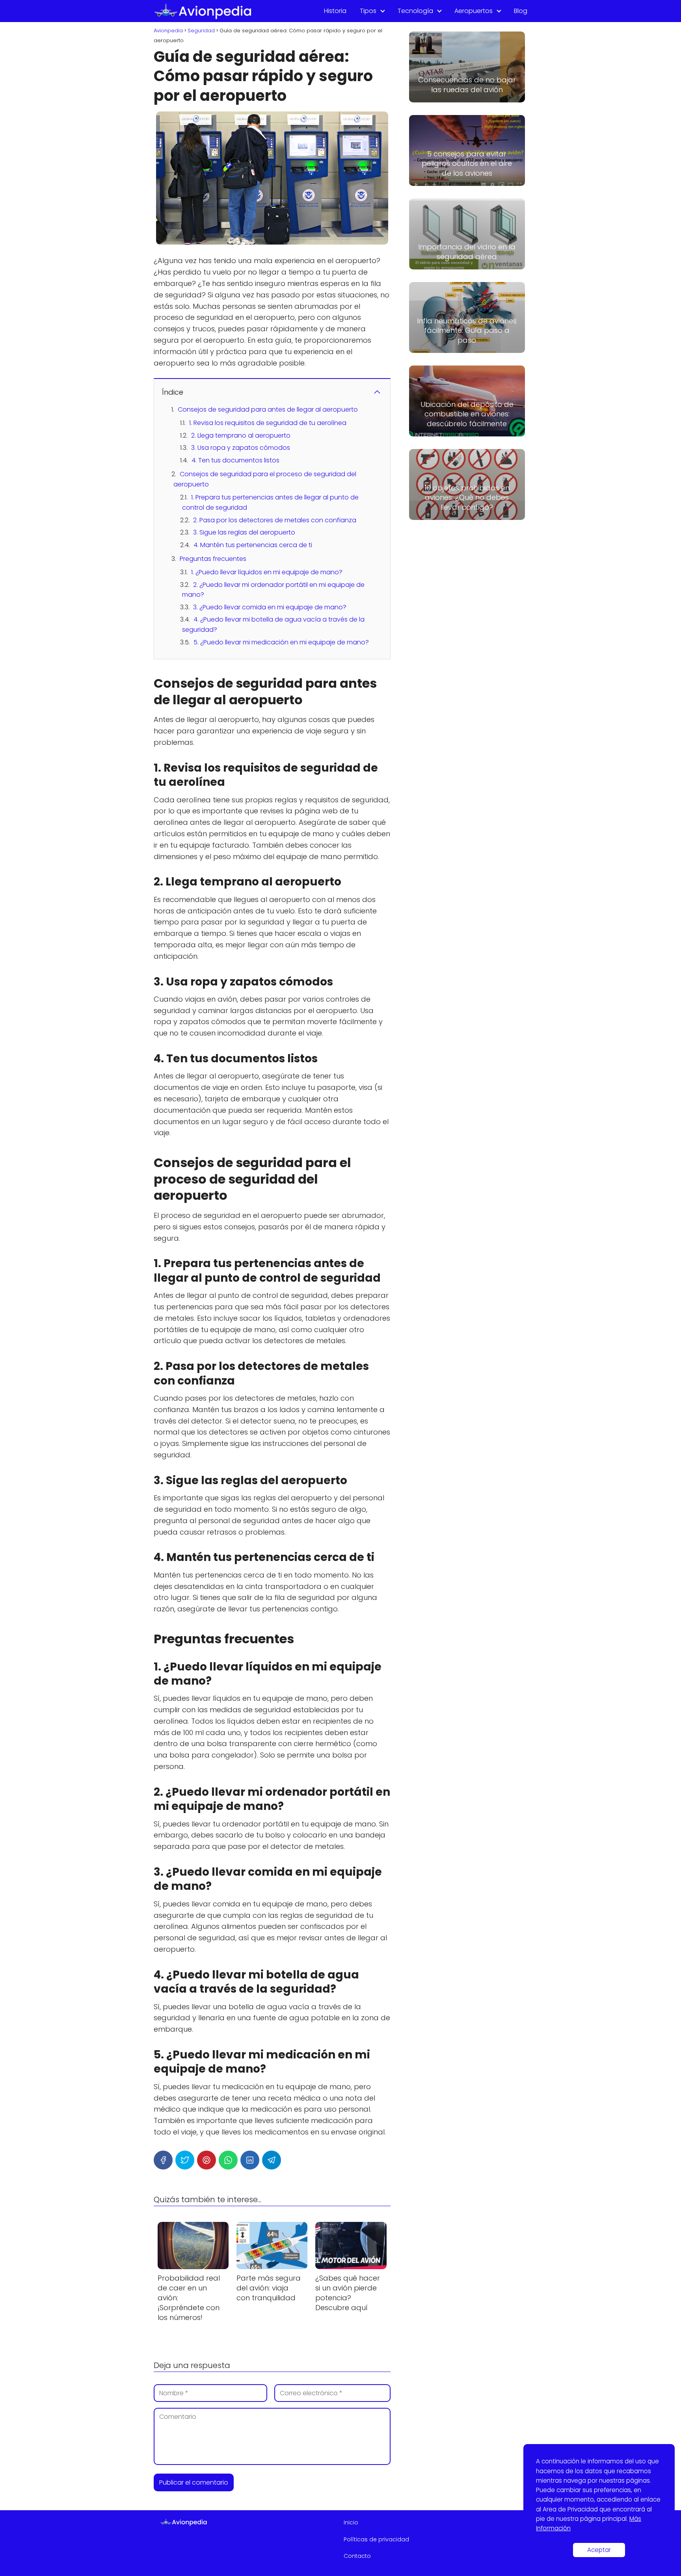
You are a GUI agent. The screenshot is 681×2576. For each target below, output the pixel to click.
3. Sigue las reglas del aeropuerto (244, 532)
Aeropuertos (474, 11)
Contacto (357, 2556)
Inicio (351, 2522)
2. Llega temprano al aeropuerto (241, 435)
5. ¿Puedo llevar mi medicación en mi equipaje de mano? (281, 642)
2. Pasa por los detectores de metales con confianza (275, 520)
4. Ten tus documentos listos (235, 460)
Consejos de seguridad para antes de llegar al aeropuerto (268, 409)
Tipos (368, 11)
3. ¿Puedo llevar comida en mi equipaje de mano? (270, 607)
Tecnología (415, 11)
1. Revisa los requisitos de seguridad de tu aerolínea (268, 423)
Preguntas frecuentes (213, 559)
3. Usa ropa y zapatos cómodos (241, 448)
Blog (521, 11)
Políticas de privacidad (376, 2539)
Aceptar (599, 2550)
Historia (335, 11)
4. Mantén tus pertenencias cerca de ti (253, 545)
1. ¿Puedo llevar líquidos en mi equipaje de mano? (267, 572)
